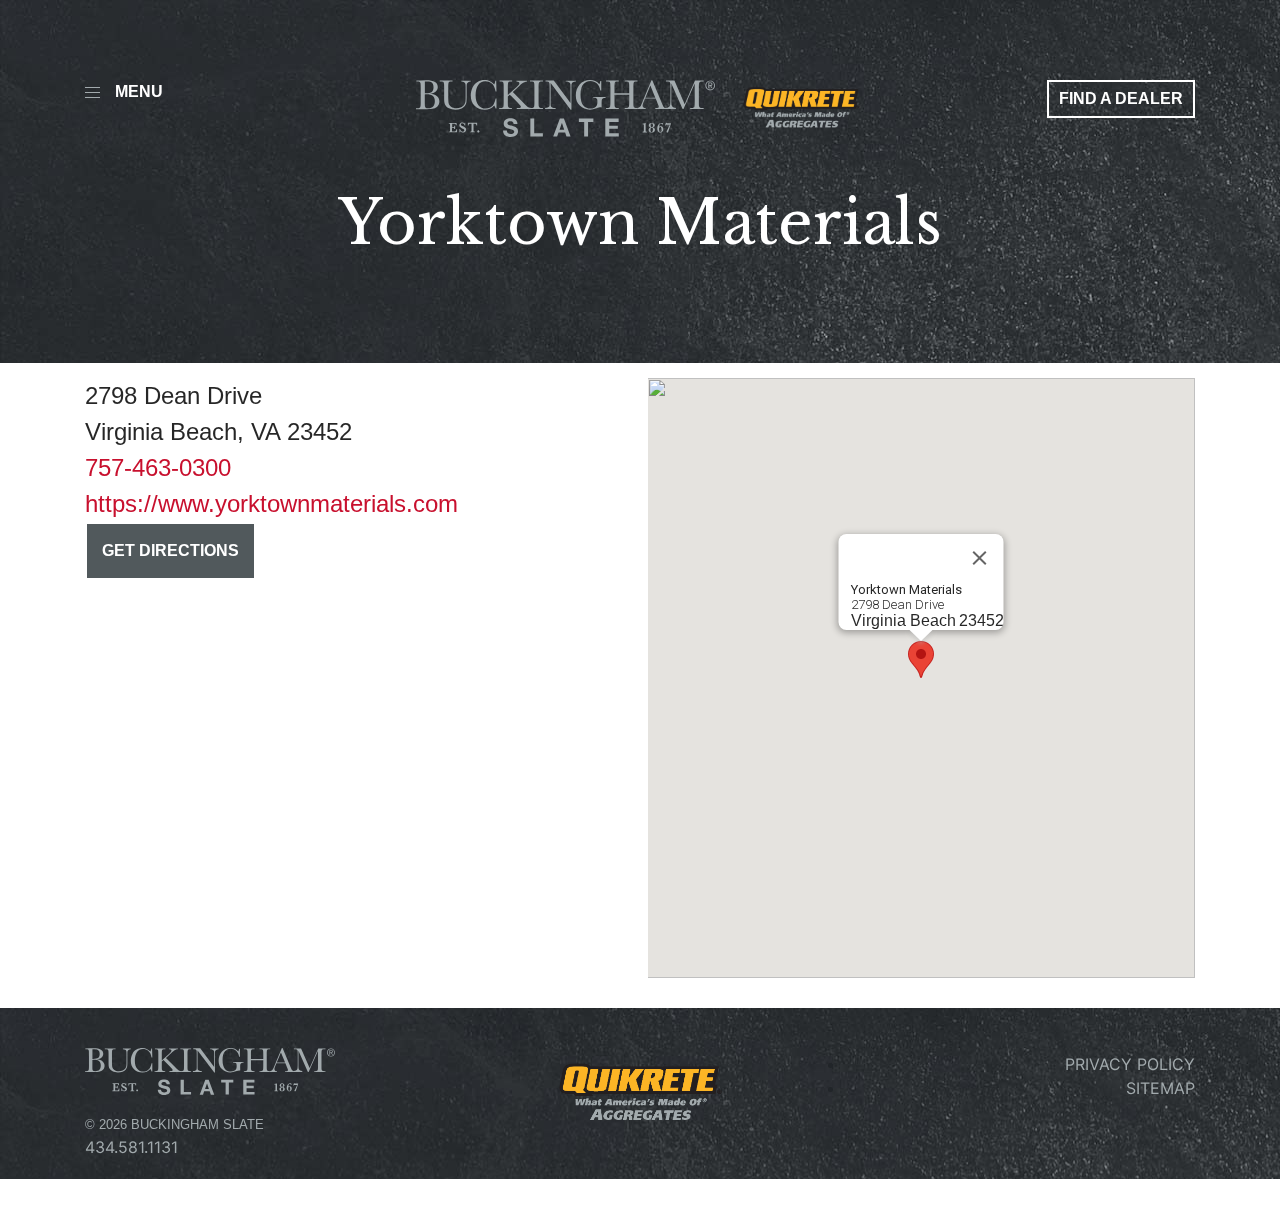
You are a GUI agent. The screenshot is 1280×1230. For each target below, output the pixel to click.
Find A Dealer (1121, 98)
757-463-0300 (158, 467)
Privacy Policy (1130, 1064)
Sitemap (1160, 1088)
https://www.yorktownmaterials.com (271, 503)
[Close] (980, 558)
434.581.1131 (131, 1147)
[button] (921, 659)
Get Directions (170, 550)
